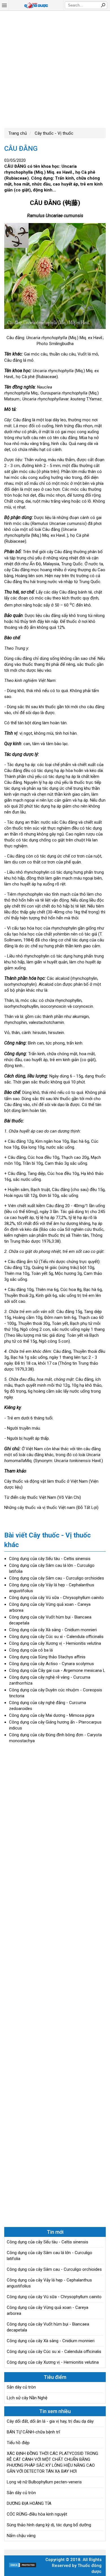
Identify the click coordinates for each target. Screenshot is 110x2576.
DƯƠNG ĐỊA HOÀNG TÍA (29, 2503)
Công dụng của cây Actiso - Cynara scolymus (51, 1664)
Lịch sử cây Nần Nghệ (27, 2398)
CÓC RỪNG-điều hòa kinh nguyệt (37, 2514)
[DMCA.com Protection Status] (23, 2566)
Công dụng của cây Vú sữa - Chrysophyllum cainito (56, 1598)
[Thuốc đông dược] (36, 5)
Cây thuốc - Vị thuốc (53, 133)
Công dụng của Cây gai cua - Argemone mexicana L (57, 1670)
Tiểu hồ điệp (18, 2443)
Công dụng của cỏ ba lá (31, 1650)
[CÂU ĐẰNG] (55, 277)
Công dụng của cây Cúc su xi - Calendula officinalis (56, 1637)
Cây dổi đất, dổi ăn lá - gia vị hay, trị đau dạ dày (50, 2421)
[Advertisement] (55, 69)
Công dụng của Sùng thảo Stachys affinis (47, 1657)
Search (103, 5)
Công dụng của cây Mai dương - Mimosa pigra (52, 1715)
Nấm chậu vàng (21, 2536)
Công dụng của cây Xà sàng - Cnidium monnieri (53, 1630)
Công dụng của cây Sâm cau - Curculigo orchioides (57, 1578)
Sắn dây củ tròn (21, 2387)
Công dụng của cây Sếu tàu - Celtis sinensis (50, 1559)
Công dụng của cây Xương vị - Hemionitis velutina (55, 1643)
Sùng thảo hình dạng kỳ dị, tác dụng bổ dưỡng (49, 2525)
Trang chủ (18, 133)
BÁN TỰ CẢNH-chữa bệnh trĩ (33, 2432)
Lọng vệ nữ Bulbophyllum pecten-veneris (44, 2482)
